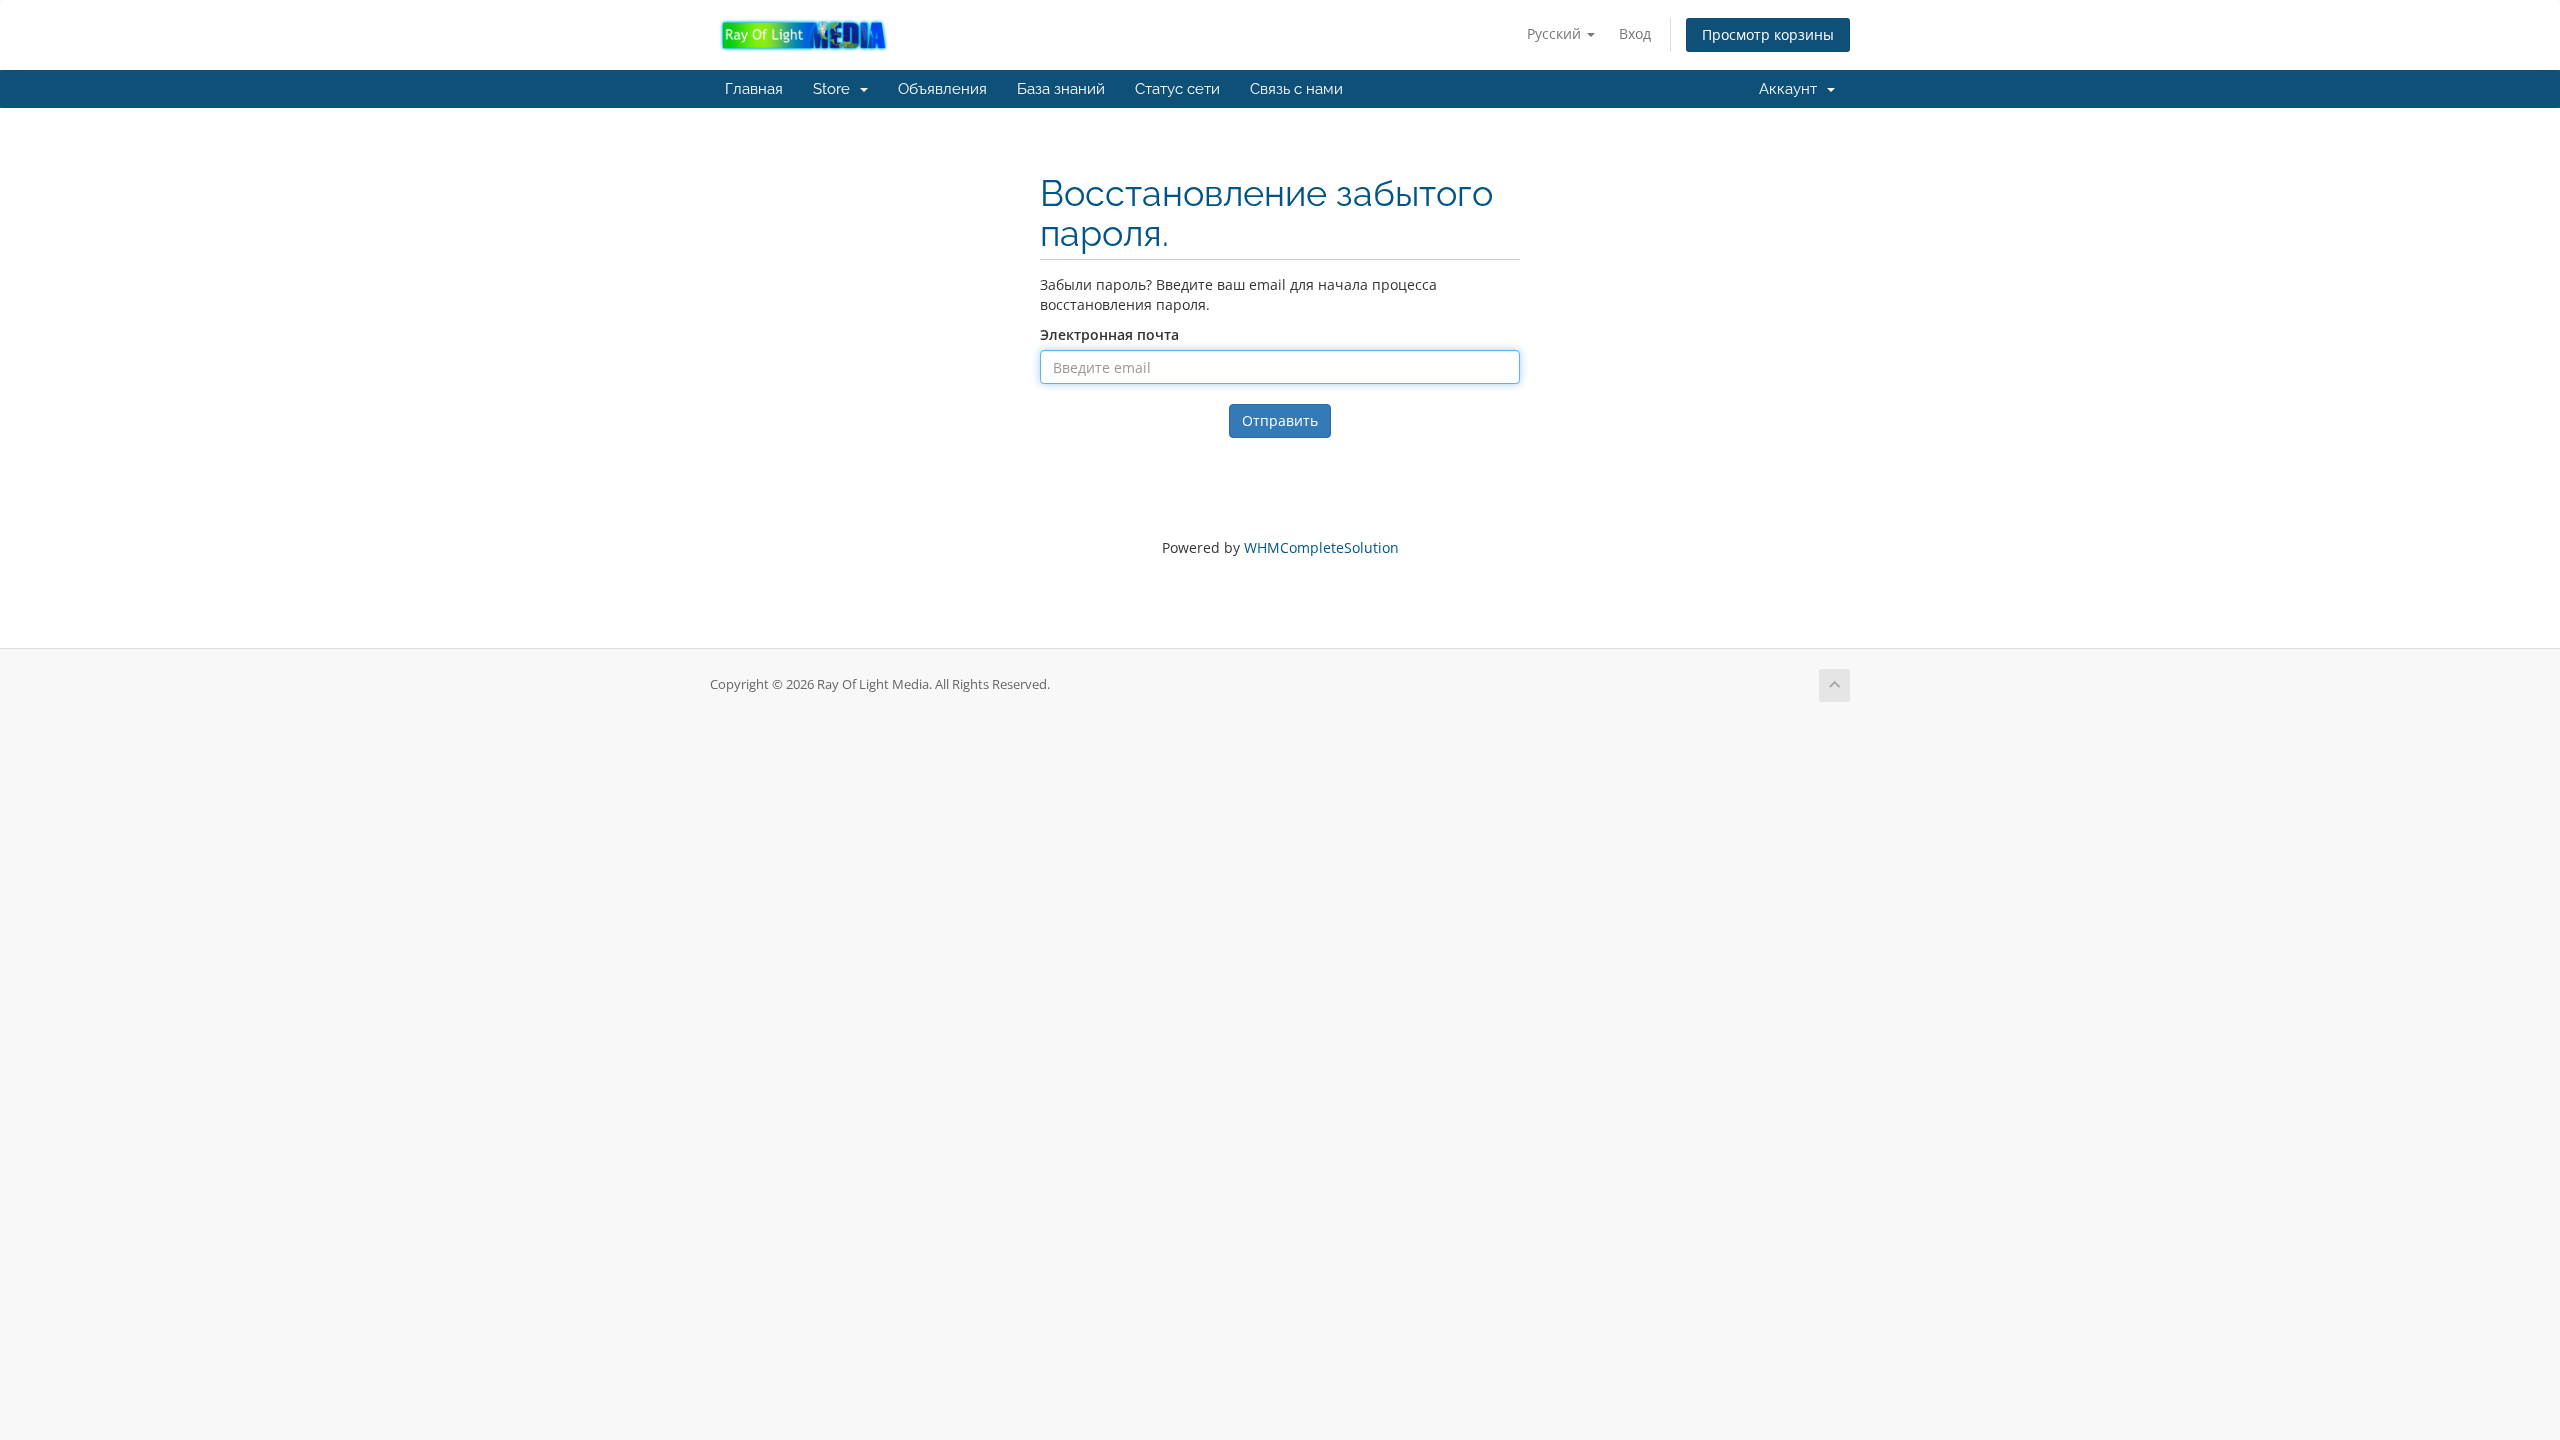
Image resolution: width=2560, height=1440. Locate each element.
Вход (1635, 33)
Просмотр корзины (1768, 34)
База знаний (1061, 89)
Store (835, 89)
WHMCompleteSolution (1321, 547)
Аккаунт (1792, 89)
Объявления (942, 89)
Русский (1556, 33)
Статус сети (1177, 89)
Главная (754, 89)
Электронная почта (1109, 334)
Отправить (1280, 420)
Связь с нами (1296, 89)
